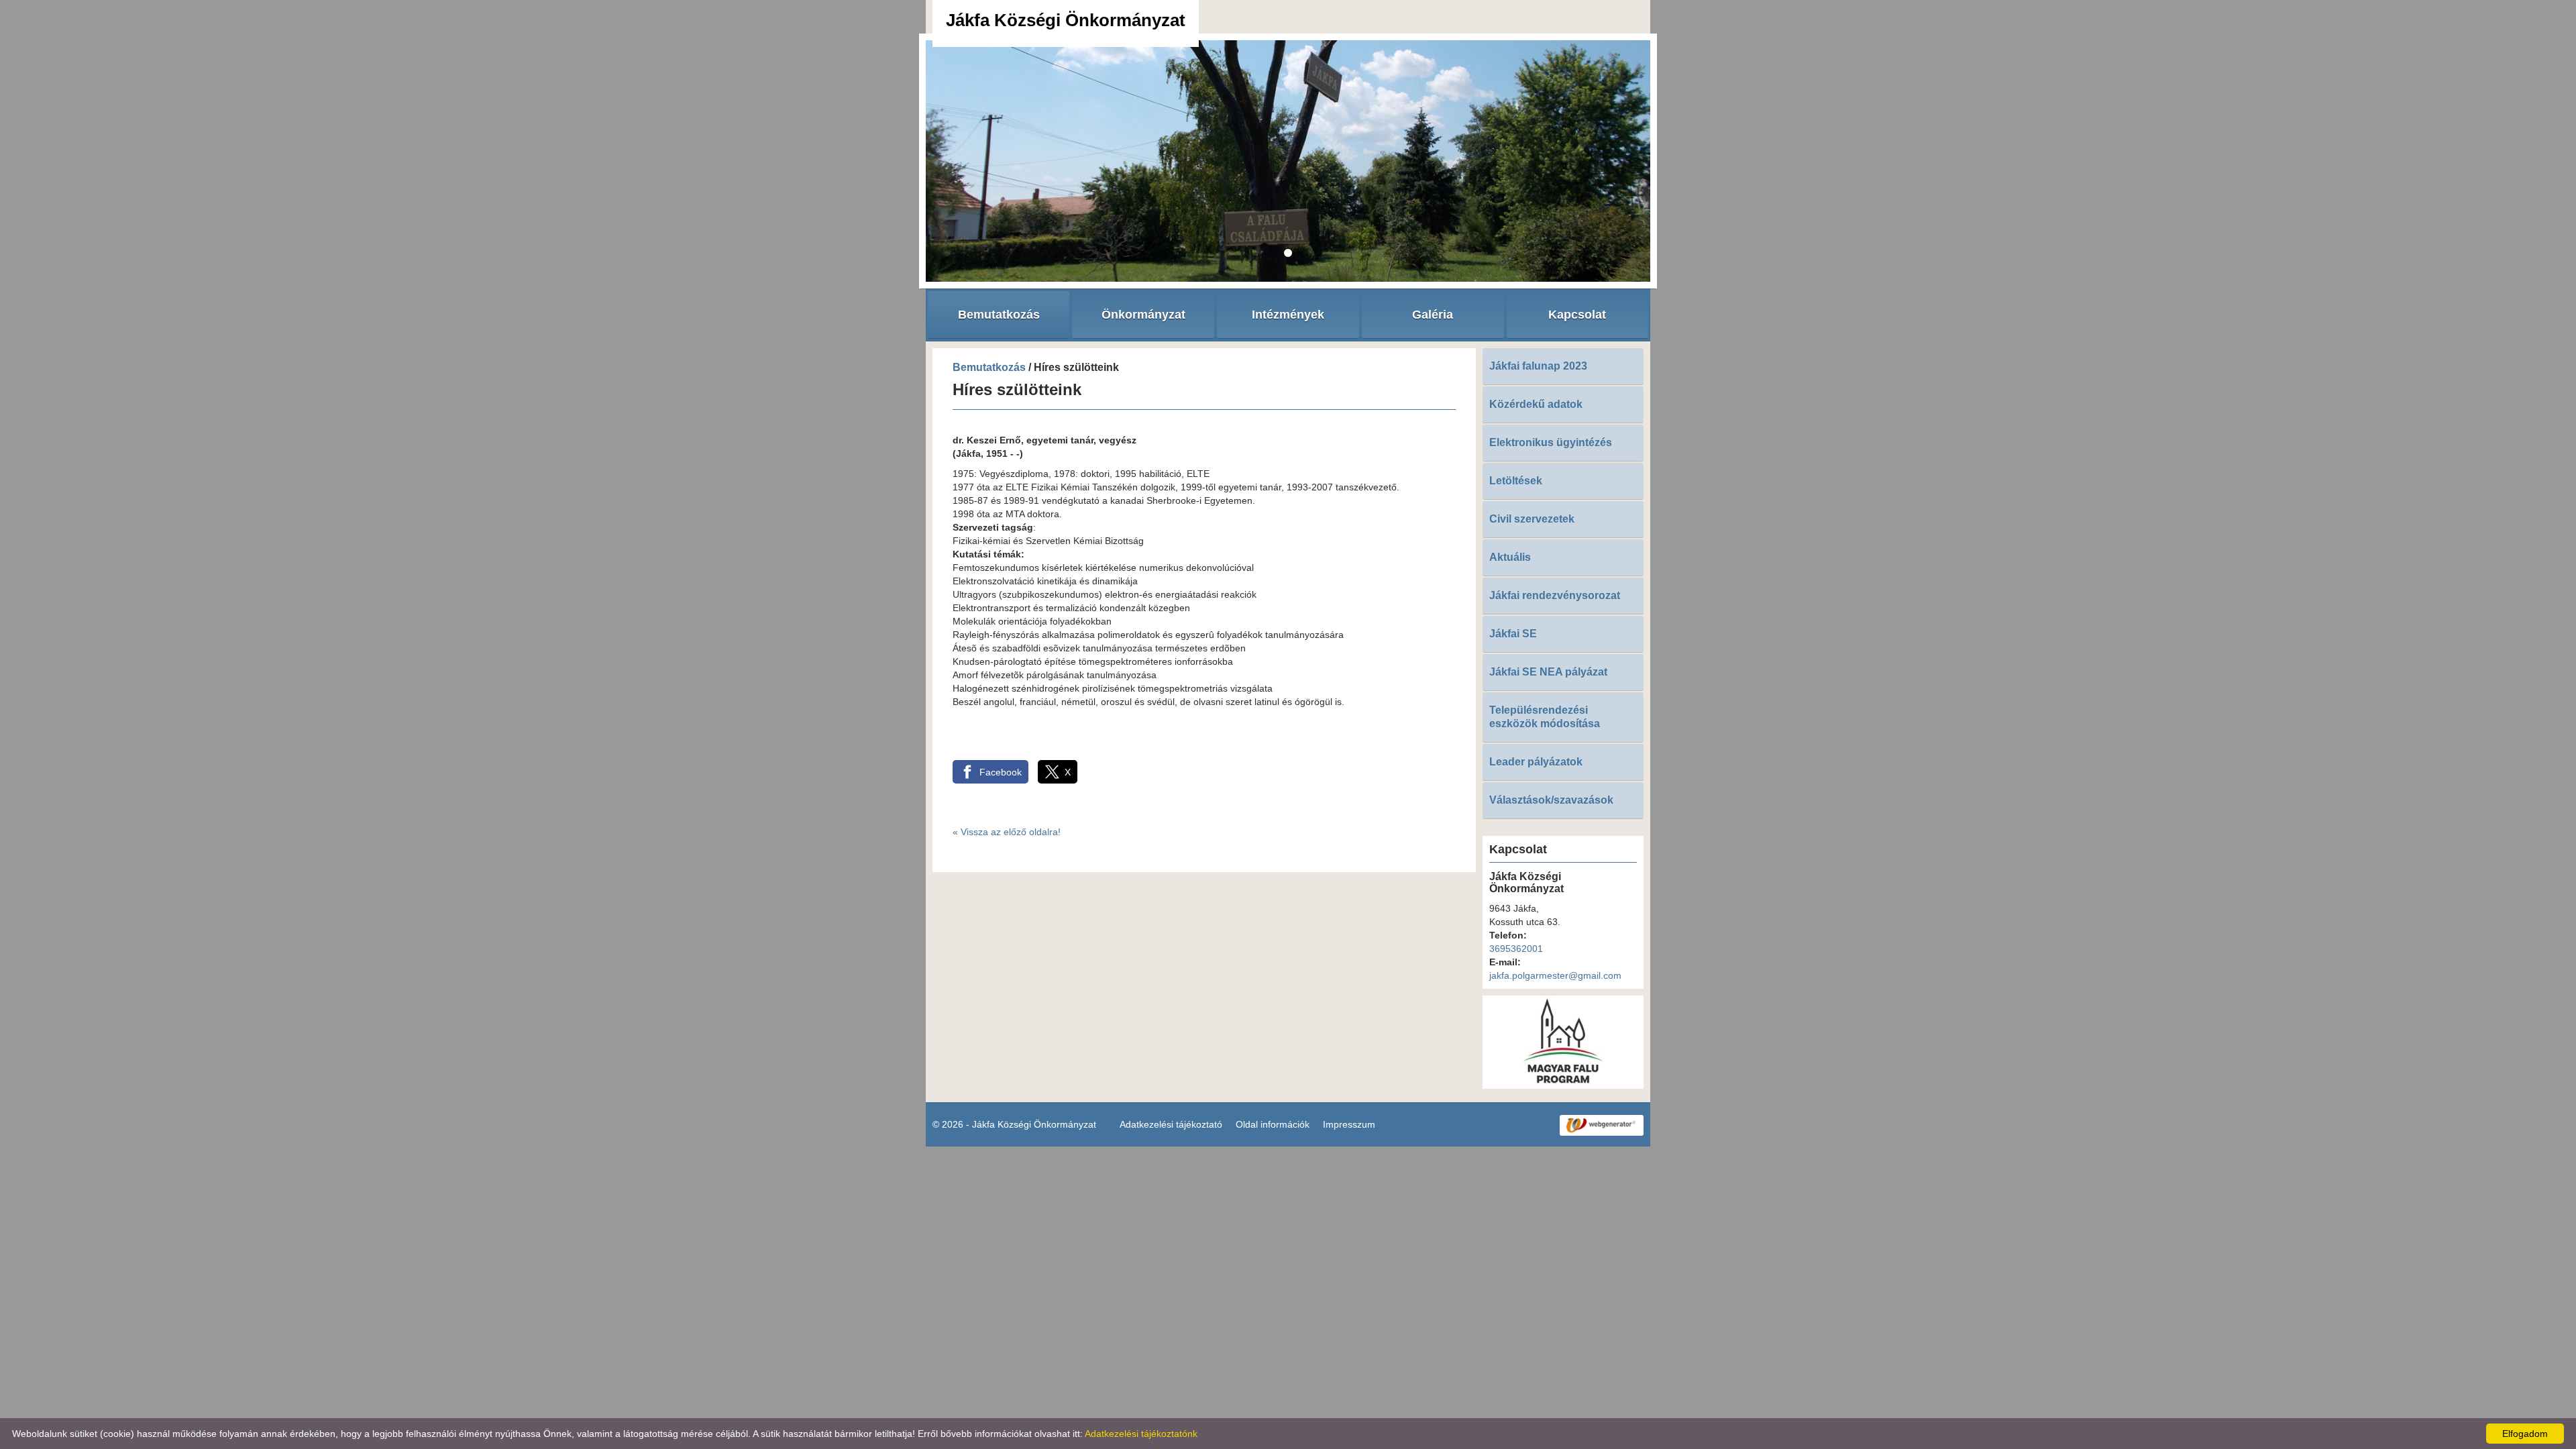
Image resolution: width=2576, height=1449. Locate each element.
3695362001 (1516, 949)
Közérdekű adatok (1536, 404)
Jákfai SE (1513, 634)
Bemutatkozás (989, 367)
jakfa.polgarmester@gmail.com (1555, 975)
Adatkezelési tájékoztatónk (1141, 1434)
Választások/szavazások (1551, 800)
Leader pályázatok (1536, 762)
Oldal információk (1273, 1124)
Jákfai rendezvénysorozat (1555, 595)
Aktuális (1510, 557)
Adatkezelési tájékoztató (1171, 1124)
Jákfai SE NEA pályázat (1548, 672)
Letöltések (1516, 481)
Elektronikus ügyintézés (1551, 442)
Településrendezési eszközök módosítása (1545, 717)
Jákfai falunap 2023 (1538, 366)
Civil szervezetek (1532, 519)
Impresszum (1349, 1124)
